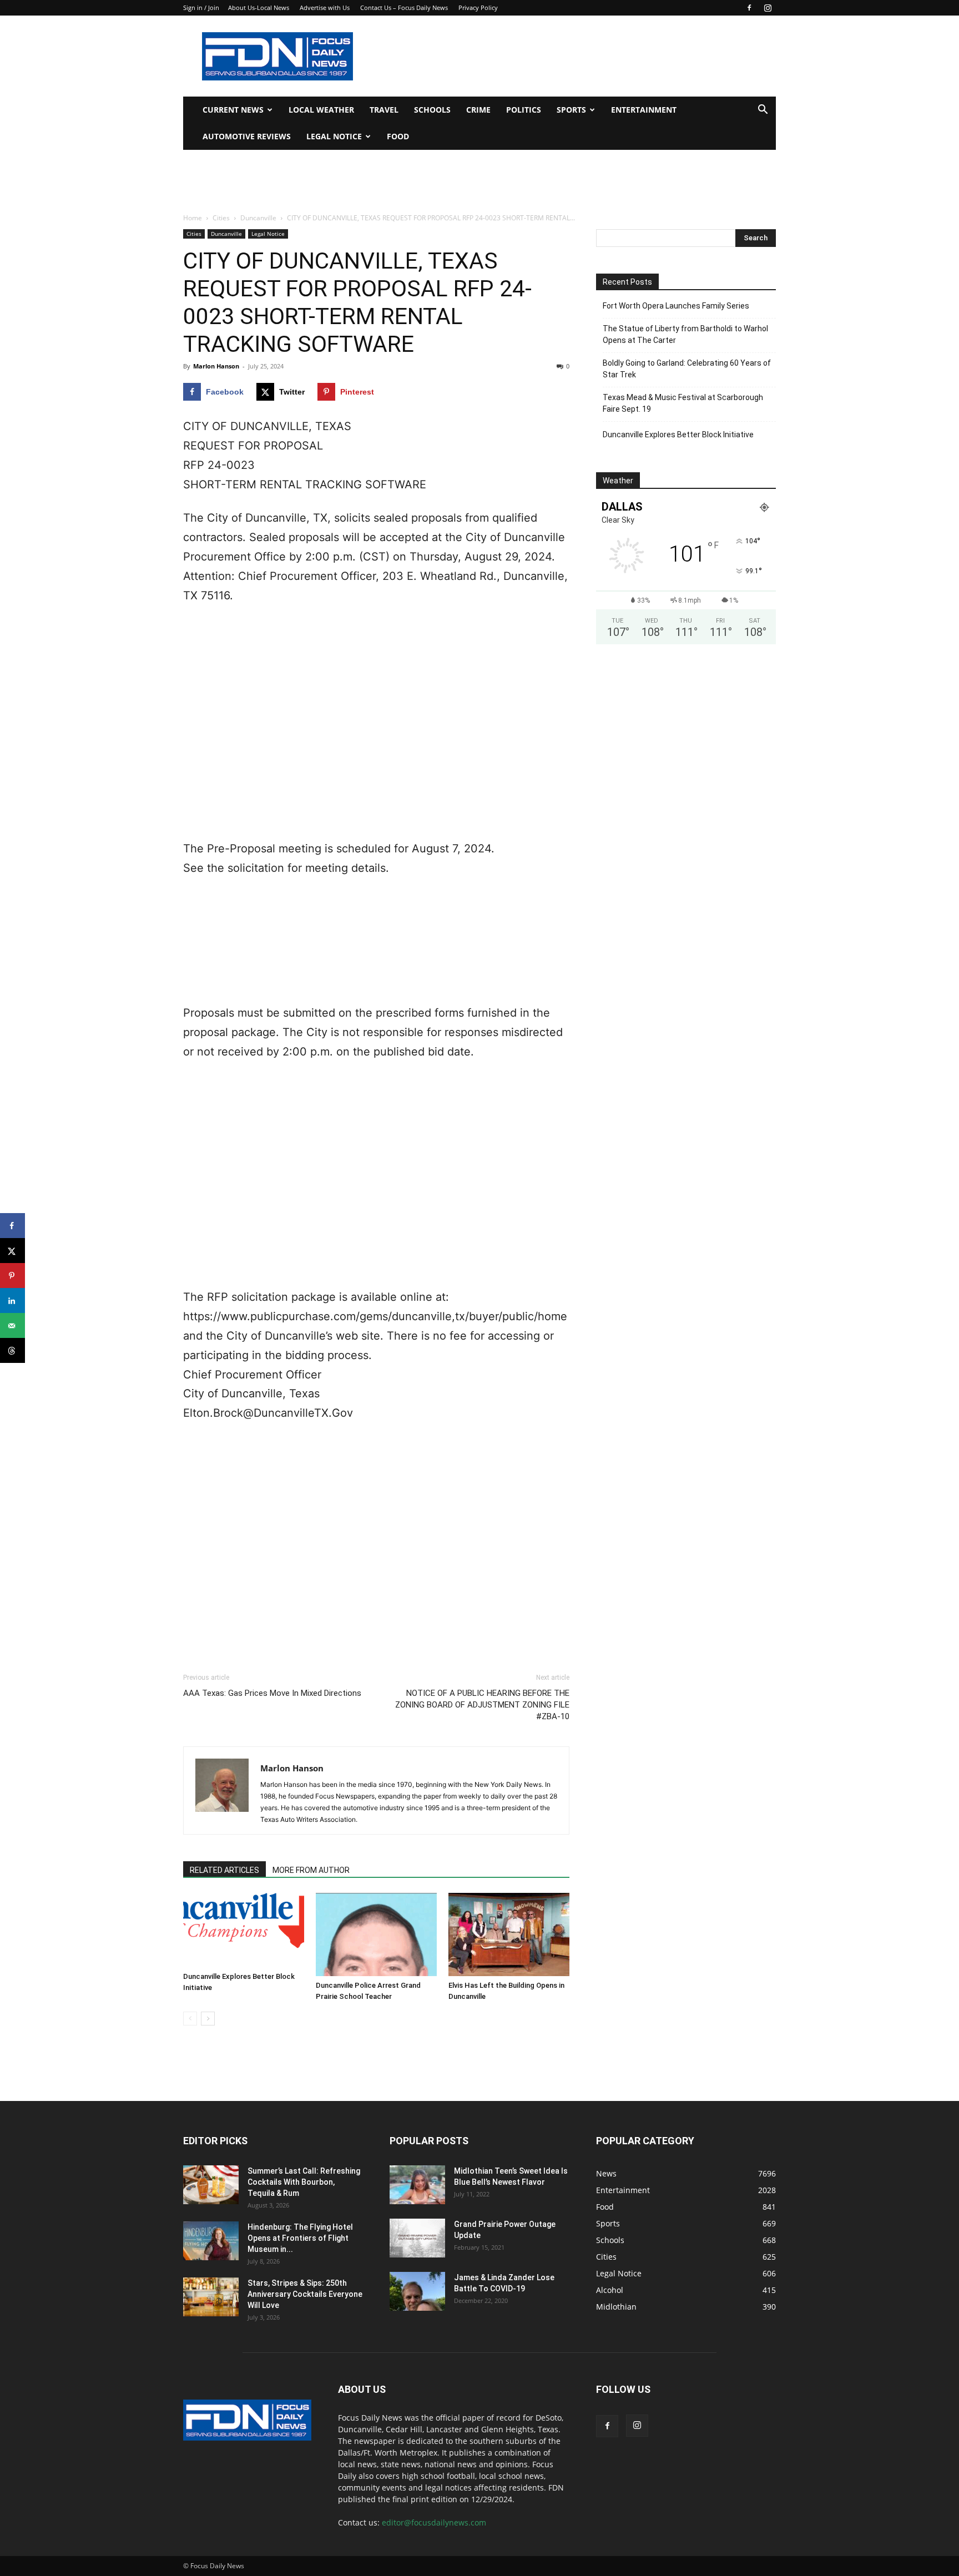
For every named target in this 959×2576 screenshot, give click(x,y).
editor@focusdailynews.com (434, 2522)
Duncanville (258, 218)
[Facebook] (749, 8)
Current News (233, 110)
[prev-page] (190, 2019)
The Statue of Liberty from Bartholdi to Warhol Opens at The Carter (685, 334)
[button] (763, 111)
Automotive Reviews (247, 136)
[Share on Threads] (12, 1350)
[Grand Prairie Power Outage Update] (417, 2238)
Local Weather (321, 110)
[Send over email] (12, 1325)
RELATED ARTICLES (224, 1870)
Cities (221, 218)
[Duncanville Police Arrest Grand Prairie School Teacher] (376, 1934)
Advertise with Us (325, 7)
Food (398, 136)
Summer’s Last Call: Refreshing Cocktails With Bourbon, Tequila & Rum (304, 2182)
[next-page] (208, 2019)
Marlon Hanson (216, 366)
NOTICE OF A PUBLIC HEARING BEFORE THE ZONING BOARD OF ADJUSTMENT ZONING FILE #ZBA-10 (482, 1705)
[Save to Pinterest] (12, 1276)
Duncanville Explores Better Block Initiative (678, 435)
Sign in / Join (201, 7)
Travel (384, 110)
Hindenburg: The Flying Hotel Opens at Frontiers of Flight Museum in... (300, 2238)
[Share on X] (12, 1251)
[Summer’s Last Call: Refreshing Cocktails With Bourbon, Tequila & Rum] (211, 2185)
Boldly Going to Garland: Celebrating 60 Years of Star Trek (687, 369)
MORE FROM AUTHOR (311, 1870)
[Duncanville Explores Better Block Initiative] (244, 1930)
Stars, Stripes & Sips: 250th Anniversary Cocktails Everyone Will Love (305, 2294)
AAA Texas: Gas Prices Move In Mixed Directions (272, 1693)
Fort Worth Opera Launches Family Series (676, 306)
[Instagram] (768, 8)
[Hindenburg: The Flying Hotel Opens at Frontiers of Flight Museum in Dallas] (211, 2241)
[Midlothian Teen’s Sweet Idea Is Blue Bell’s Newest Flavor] (417, 2185)
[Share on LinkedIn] (12, 1300)
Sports (571, 110)
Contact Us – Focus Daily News (404, 7)
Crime (478, 110)
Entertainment (644, 110)
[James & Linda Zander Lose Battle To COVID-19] (417, 2291)
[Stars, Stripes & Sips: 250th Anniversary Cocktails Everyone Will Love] (211, 2297)
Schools (432, 110)
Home (193, 218)
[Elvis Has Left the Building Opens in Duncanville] (509, 1934)
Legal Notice (334, 136)
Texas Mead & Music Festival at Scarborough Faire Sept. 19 (683, 403)
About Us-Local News (259, 7)
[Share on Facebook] (12, 1226)
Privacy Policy (478, 7)
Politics (524, 110)
